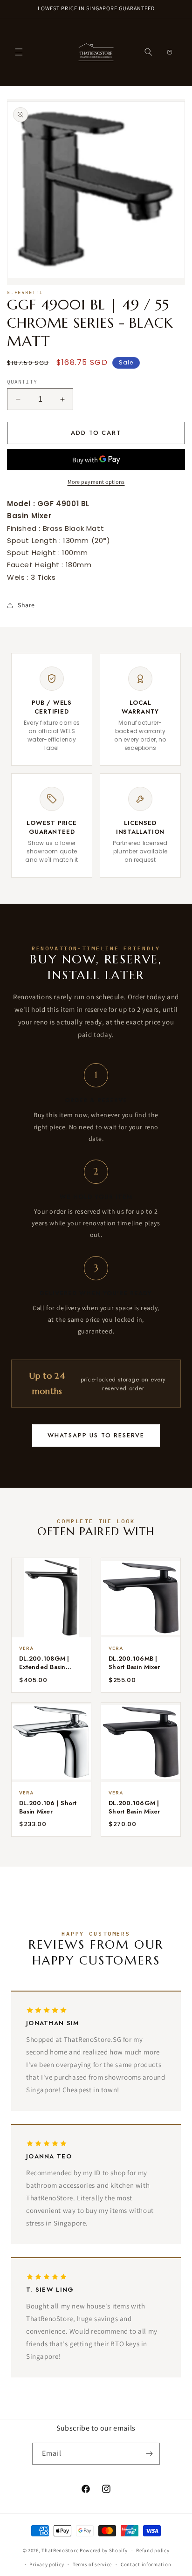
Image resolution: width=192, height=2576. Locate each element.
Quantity (22, 382)
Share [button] (26, 605)
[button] (19, 52)
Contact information (146, 2564)
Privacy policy (47, 2564)
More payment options (96, 482)
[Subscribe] (149, 2454)
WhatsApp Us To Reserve (96, 1435)
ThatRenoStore (60, 2550)
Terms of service (92, 2564)
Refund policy (153, 2550)
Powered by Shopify (104, 2550)
